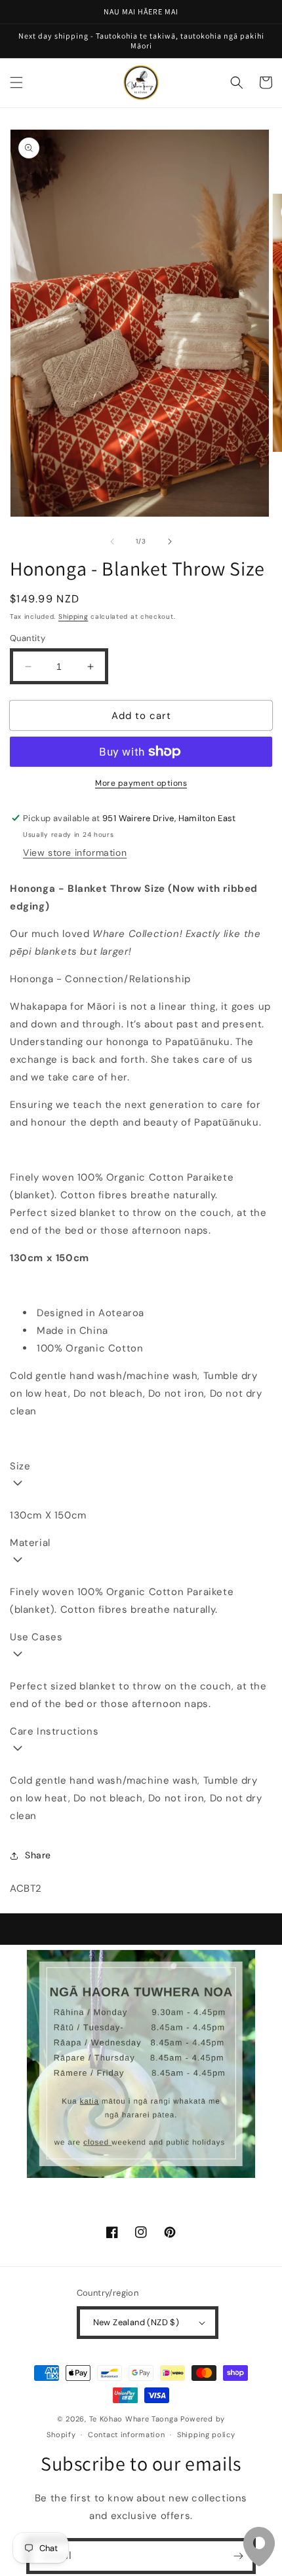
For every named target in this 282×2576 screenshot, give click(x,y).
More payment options (141, 783)
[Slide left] (112, 542)
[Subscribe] (238, 2556)
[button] (16, 83)
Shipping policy (206, 2435)
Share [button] (38, 1855)
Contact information (126, 2435)
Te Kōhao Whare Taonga (135, 2419)
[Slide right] (170, 542)
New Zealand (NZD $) (136, 2322)
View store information (75, 853)
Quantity (28, 638)
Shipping (73, 616)
